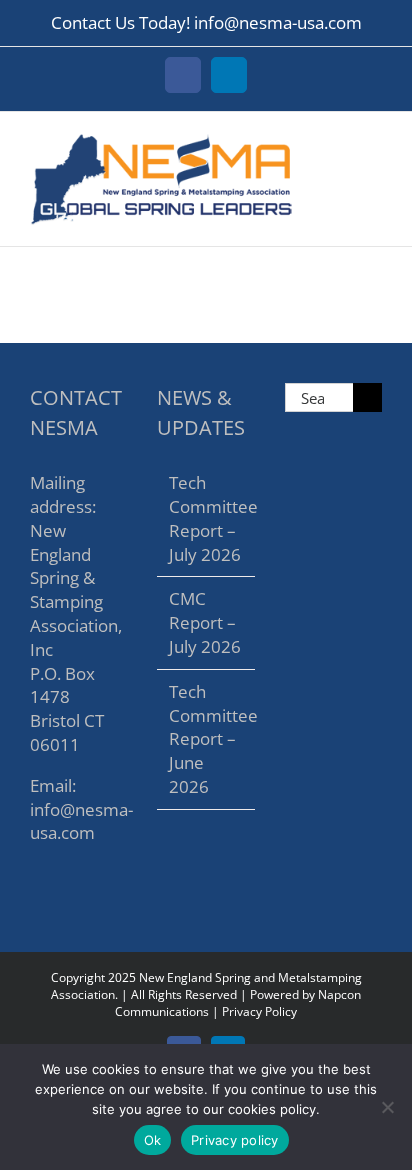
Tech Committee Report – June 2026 (206, 739)
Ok (153, 1140)
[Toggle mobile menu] (374, 142)
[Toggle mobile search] (338, 142)
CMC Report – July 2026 (205, 622)
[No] (387, 1107)
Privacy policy (235, 1140)
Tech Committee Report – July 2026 (206, 518)
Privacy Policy (259, 1011)
